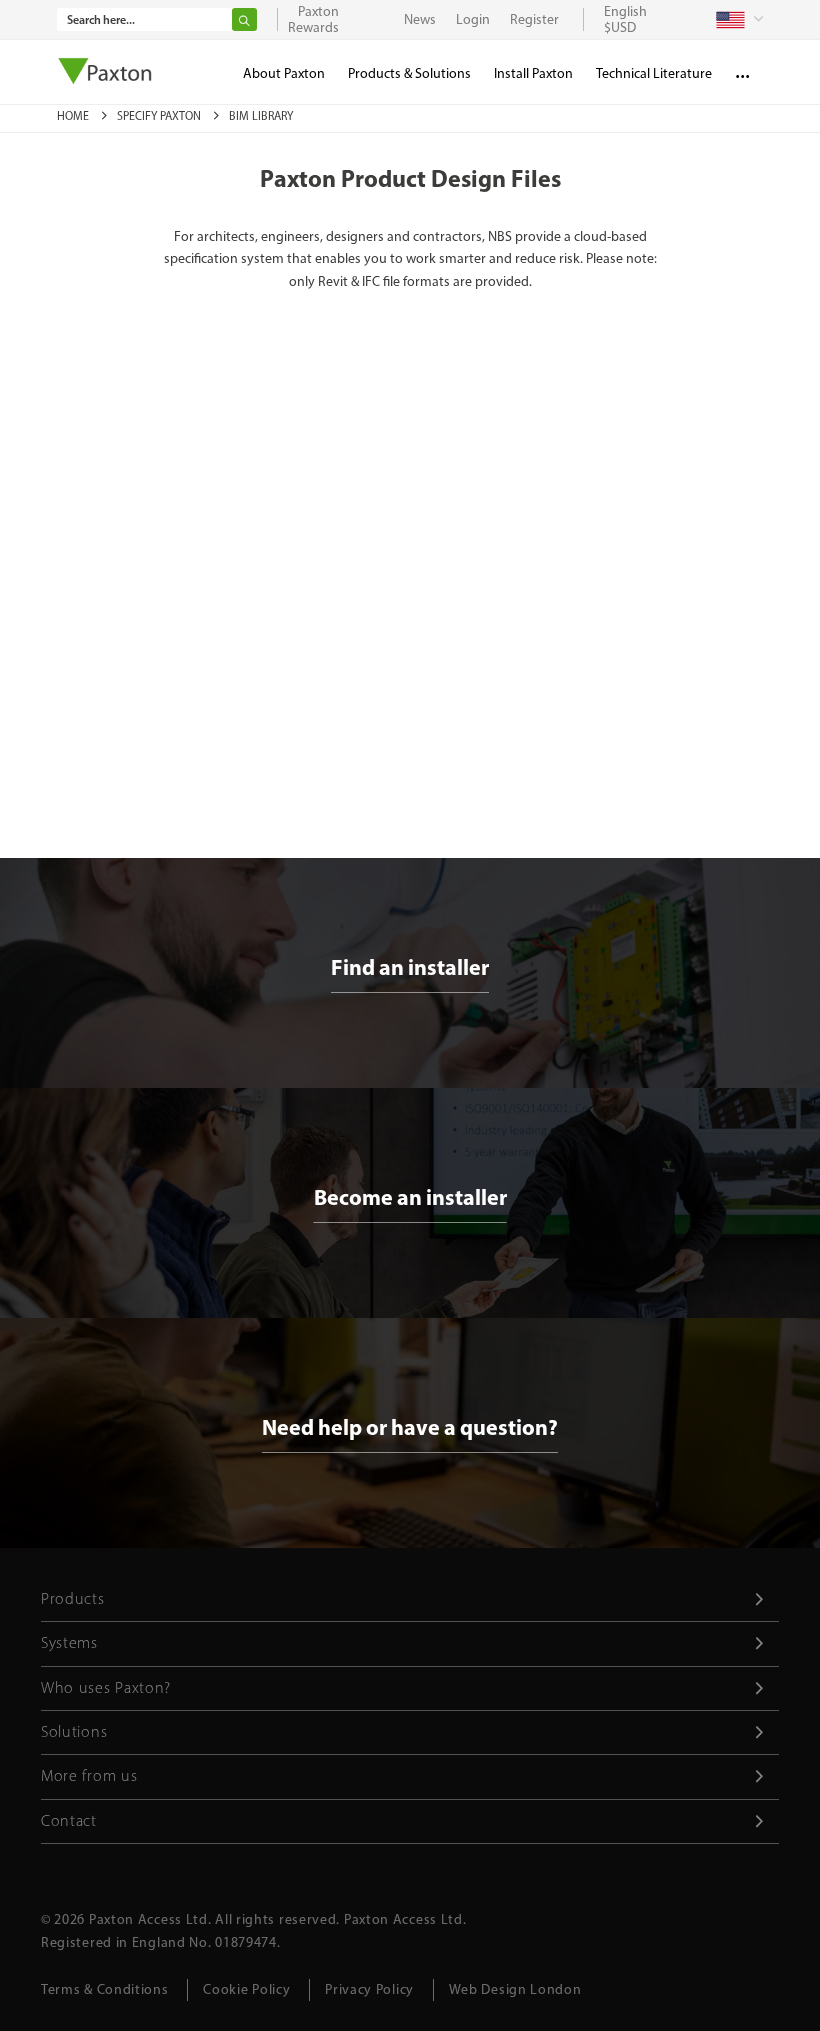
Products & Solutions (409, 73)
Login (473, 19)
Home (74, 116)
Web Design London (515, 1989)
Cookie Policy (246, 1989)
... (742, 69)
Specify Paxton (160, 116)
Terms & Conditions (105, 1989)
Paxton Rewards (313, 19)
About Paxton (284, 73)
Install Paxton (533, 73)
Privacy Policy (369, 1989)
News (420, 19)
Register (534, 19)
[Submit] (244, 19)
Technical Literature (654, 73)
